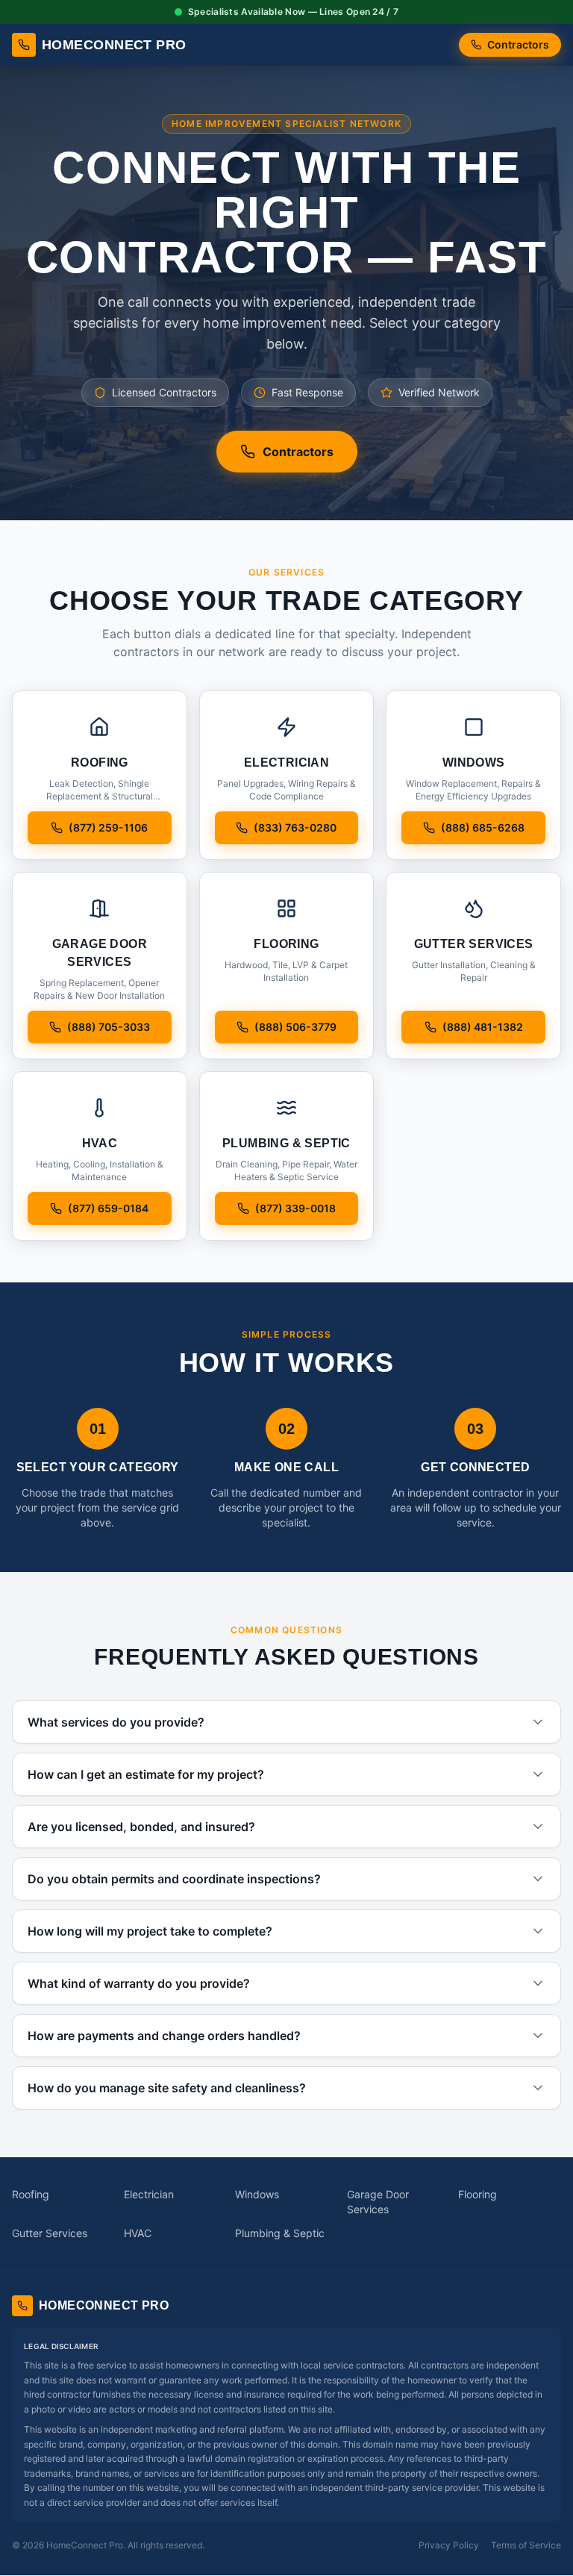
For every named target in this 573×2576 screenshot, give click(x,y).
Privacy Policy (449, 2545)
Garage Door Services (378, 2202)
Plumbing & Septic (280, 2233)
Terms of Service (526, 2545)
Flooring (477, 2194)
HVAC (138, 2233)
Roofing (31, 2194)
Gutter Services (50, 2233)
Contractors (518, 44)
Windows (257, 2194)
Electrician (149, 2194)
